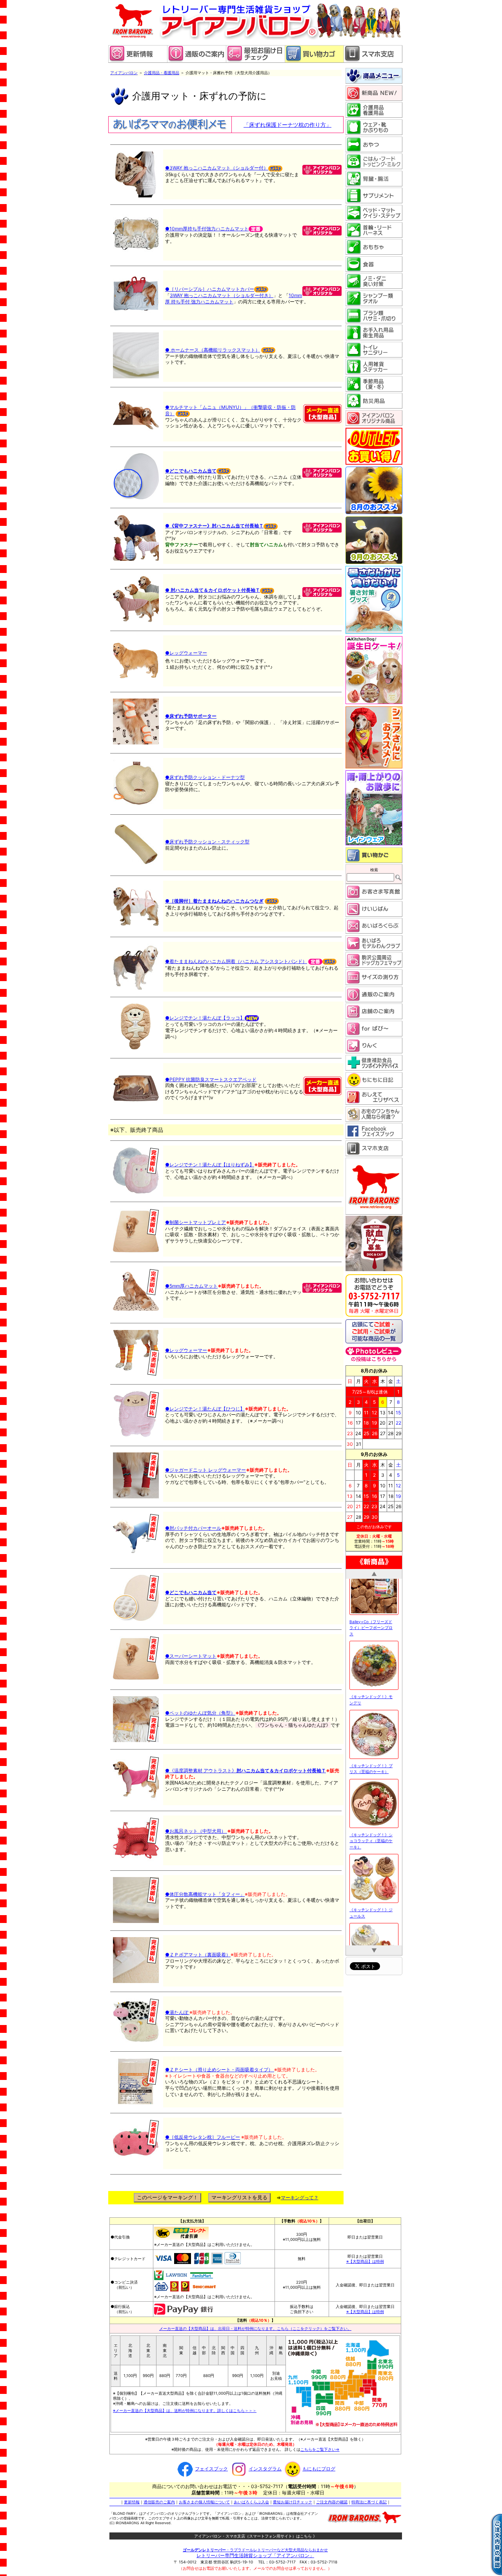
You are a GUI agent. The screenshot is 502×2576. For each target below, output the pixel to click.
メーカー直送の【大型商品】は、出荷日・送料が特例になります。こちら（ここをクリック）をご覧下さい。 (255, 2328)
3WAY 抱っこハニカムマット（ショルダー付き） (222, 295)
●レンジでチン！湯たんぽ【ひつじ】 (205, 1409)
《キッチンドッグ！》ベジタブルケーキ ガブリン (372, 1837)
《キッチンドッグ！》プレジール (371, 1768)
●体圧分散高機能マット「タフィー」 (205, 1894)
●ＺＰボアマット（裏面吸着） (198, 1955)
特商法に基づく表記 (369, 2502)
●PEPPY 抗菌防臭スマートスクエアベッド (211, 1079)
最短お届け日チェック (293, 2502)
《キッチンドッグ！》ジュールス (371, 1699)
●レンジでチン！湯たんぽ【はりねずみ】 (210, 1165)
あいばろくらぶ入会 (251, 2502)
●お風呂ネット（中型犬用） (196, 1831)
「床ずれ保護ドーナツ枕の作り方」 (287, 125)
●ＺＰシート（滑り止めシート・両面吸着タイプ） (220, 2070)
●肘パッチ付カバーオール (193, 1528)
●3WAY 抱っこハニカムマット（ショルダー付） (217, 168)
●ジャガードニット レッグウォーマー (206, 1470)
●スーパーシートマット (191, 1656)
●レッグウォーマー (186, 653)
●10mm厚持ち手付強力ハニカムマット (207, 229)
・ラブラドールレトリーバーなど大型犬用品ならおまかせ (255, 2550)
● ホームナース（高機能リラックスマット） (213, 350)
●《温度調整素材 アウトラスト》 (246, 1771)
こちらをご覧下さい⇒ (320, 2449)
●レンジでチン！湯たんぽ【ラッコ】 (205, 1018)
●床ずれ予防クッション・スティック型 (207, 842)
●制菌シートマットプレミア (196, 1222)
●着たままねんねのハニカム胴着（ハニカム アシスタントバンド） (236, 961)
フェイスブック (211, 2469)
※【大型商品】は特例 (365, 2261)
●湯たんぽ (177, 2012)
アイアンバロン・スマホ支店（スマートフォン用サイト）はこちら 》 (256, 2536)
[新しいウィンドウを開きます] (255, 61)
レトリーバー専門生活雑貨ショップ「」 (255, 2555)
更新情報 (132, 2502)
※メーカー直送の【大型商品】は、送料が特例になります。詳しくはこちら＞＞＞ (185, 2410)
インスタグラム (265, 2469)
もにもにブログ (319, 2469)
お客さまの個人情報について (204, 2502)
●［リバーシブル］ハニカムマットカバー (210, 289)
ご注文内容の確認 (332, 2502)
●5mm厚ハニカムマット (191, 1286)
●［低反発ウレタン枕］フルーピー (203, 2137)
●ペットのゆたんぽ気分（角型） (200, 1713)
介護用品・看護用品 (162, 73)
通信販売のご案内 (159, 2502)
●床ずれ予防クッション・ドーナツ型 (205, 777)
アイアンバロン (124, 73)
